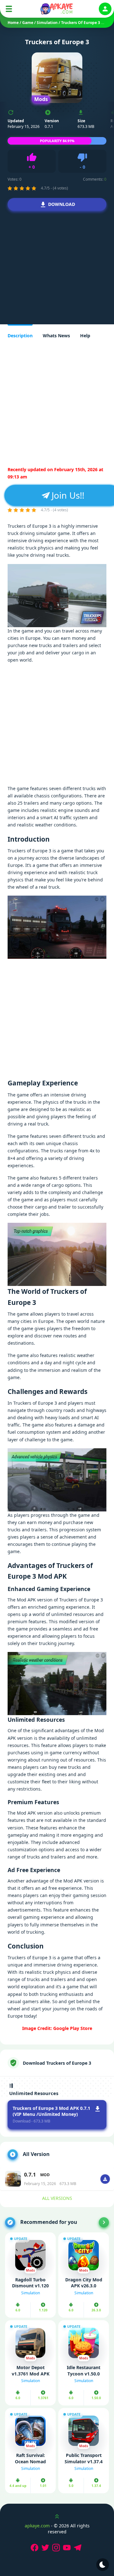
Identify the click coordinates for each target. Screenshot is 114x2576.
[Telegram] (79, 2548)
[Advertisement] (57, 267)
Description (20, 336)
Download (62, 204)
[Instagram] (57, 2548)
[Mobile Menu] (9, 9)
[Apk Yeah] (57, 9)
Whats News (56, 336)
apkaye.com (37, 2526)
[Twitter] (46, 2548)
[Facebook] (35, 2548)
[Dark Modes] (103, 2565)
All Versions (57, 2198)
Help (85, 336)
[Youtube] (68, 2548)
